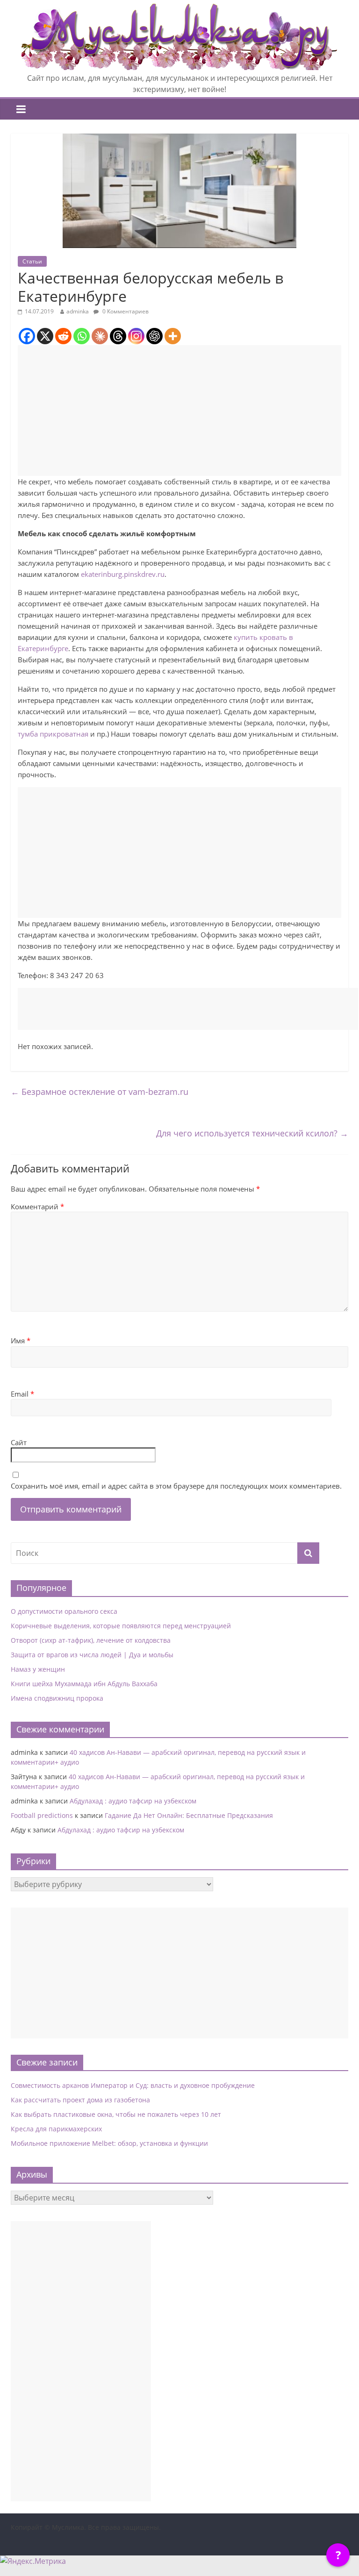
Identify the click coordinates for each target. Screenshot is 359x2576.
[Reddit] (63, 336)
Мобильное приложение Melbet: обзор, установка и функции (109, 2143)
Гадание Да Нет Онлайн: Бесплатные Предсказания (189, 1815)
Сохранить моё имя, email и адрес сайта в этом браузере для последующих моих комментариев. (176, 1486)
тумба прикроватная (53, 734)
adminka (78, 311)
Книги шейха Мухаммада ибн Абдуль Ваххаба (84, 1684)
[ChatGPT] (154, 336)
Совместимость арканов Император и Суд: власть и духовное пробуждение (133, 2085)
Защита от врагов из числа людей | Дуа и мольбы (92, 1655)
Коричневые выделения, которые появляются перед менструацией (121, 1626)
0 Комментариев (125, 311)
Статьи (32, 261)
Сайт (19, 1442)
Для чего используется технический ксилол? (252, 1133)
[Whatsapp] (82, 336)
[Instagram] (136, 336)
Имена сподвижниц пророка (57, 1698)
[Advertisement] (179, 411)
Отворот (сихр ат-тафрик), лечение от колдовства (91, 1640)
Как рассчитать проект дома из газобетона (80, 2100)
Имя (21, 1341)
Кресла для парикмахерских (56, 2129)
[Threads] (118, 336)
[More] (173, 336)
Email (22, 1394)
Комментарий (37, 1206)
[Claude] (100, 336)
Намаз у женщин (38, 1669)
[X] (45, 336)
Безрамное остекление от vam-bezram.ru (100, 1092)
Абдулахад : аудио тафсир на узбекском (133, 1801)
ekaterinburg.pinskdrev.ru (123, 574)
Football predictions (42, 1815)
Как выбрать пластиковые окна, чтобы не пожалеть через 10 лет (116, 2114)
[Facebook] (27, 336)
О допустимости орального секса (64, 1611)
